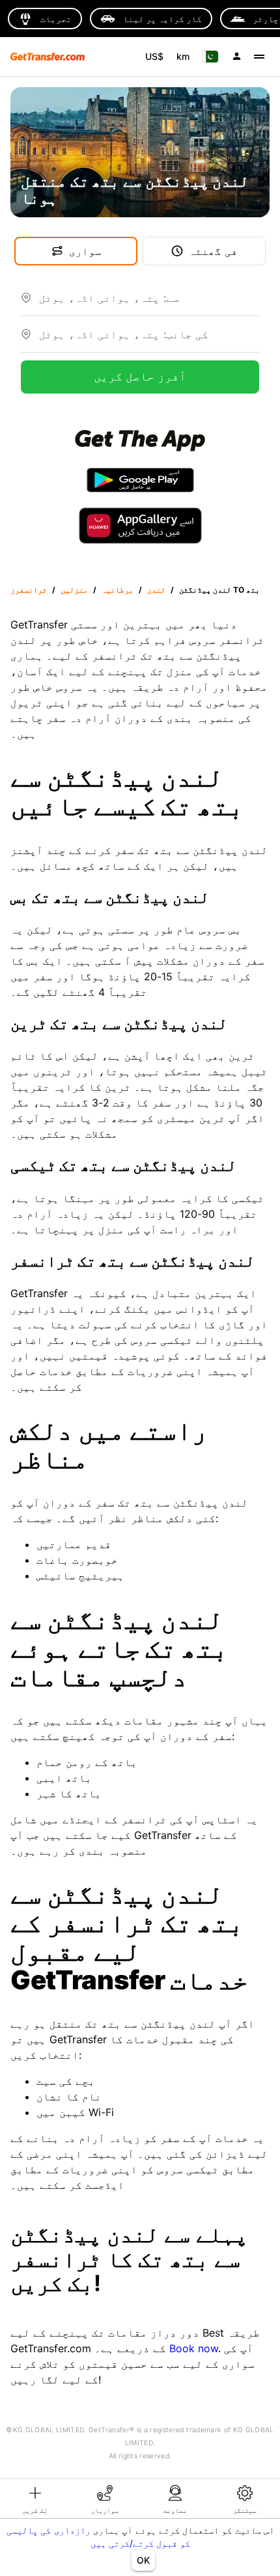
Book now (194, 2348)
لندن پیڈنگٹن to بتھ (219, 590)
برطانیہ (118, 590)
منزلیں (74, 590)
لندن (156, 590)
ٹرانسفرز (29, 590)
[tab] (35, 2499)
